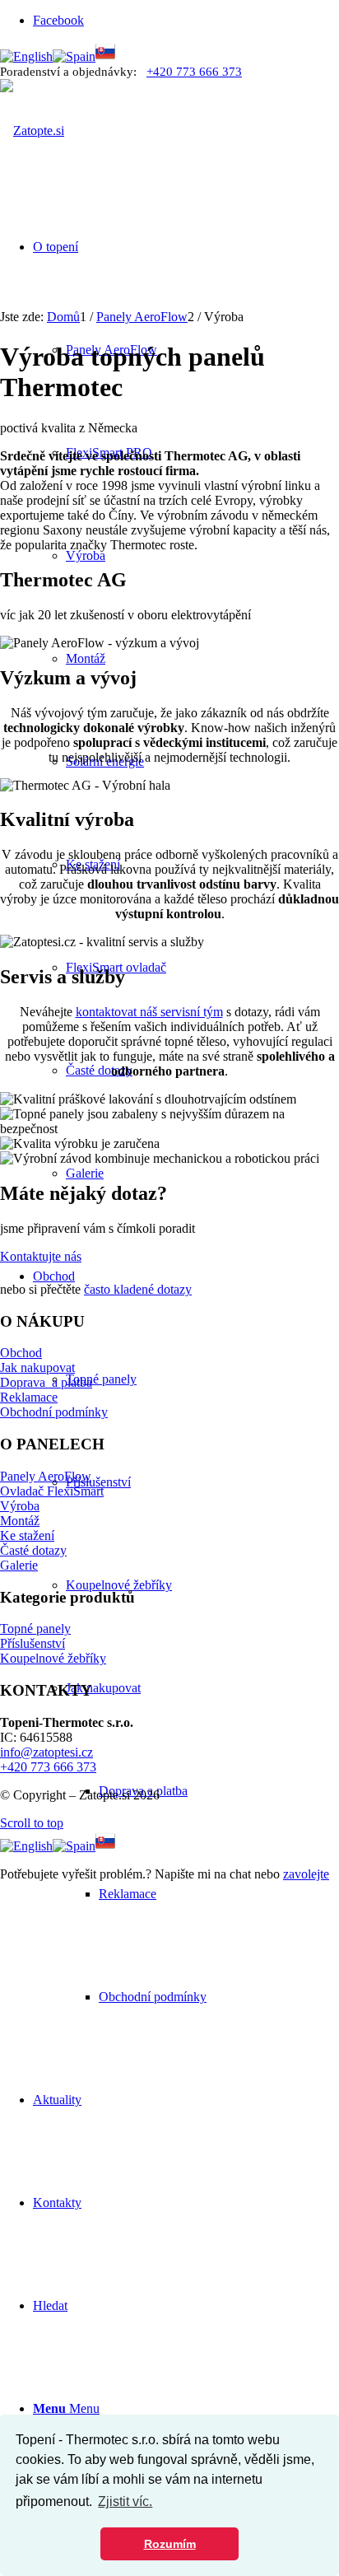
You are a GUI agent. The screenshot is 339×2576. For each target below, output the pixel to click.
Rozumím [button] (170, 2544)
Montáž (20, 1521)
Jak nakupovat (37, 1367)
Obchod (21, 1353)
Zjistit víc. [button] (125, 2501)
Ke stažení (27, 1535)
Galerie (19, 1565)
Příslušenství (33, 1643)
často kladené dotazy (138, 1289)
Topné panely (35, 1629)
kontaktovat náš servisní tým (149, 1012)
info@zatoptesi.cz (46, 1752)
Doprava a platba (46, 1382)
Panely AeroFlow (46, 1476)
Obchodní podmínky (54, 1412)
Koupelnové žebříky (53, 1658)
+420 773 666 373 (194, 72)
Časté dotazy (33, 1550)
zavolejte (306, 1874)
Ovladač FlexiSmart (52, 1491)
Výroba (20, 1506)
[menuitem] (219, 1894)
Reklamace (29, 1397)
